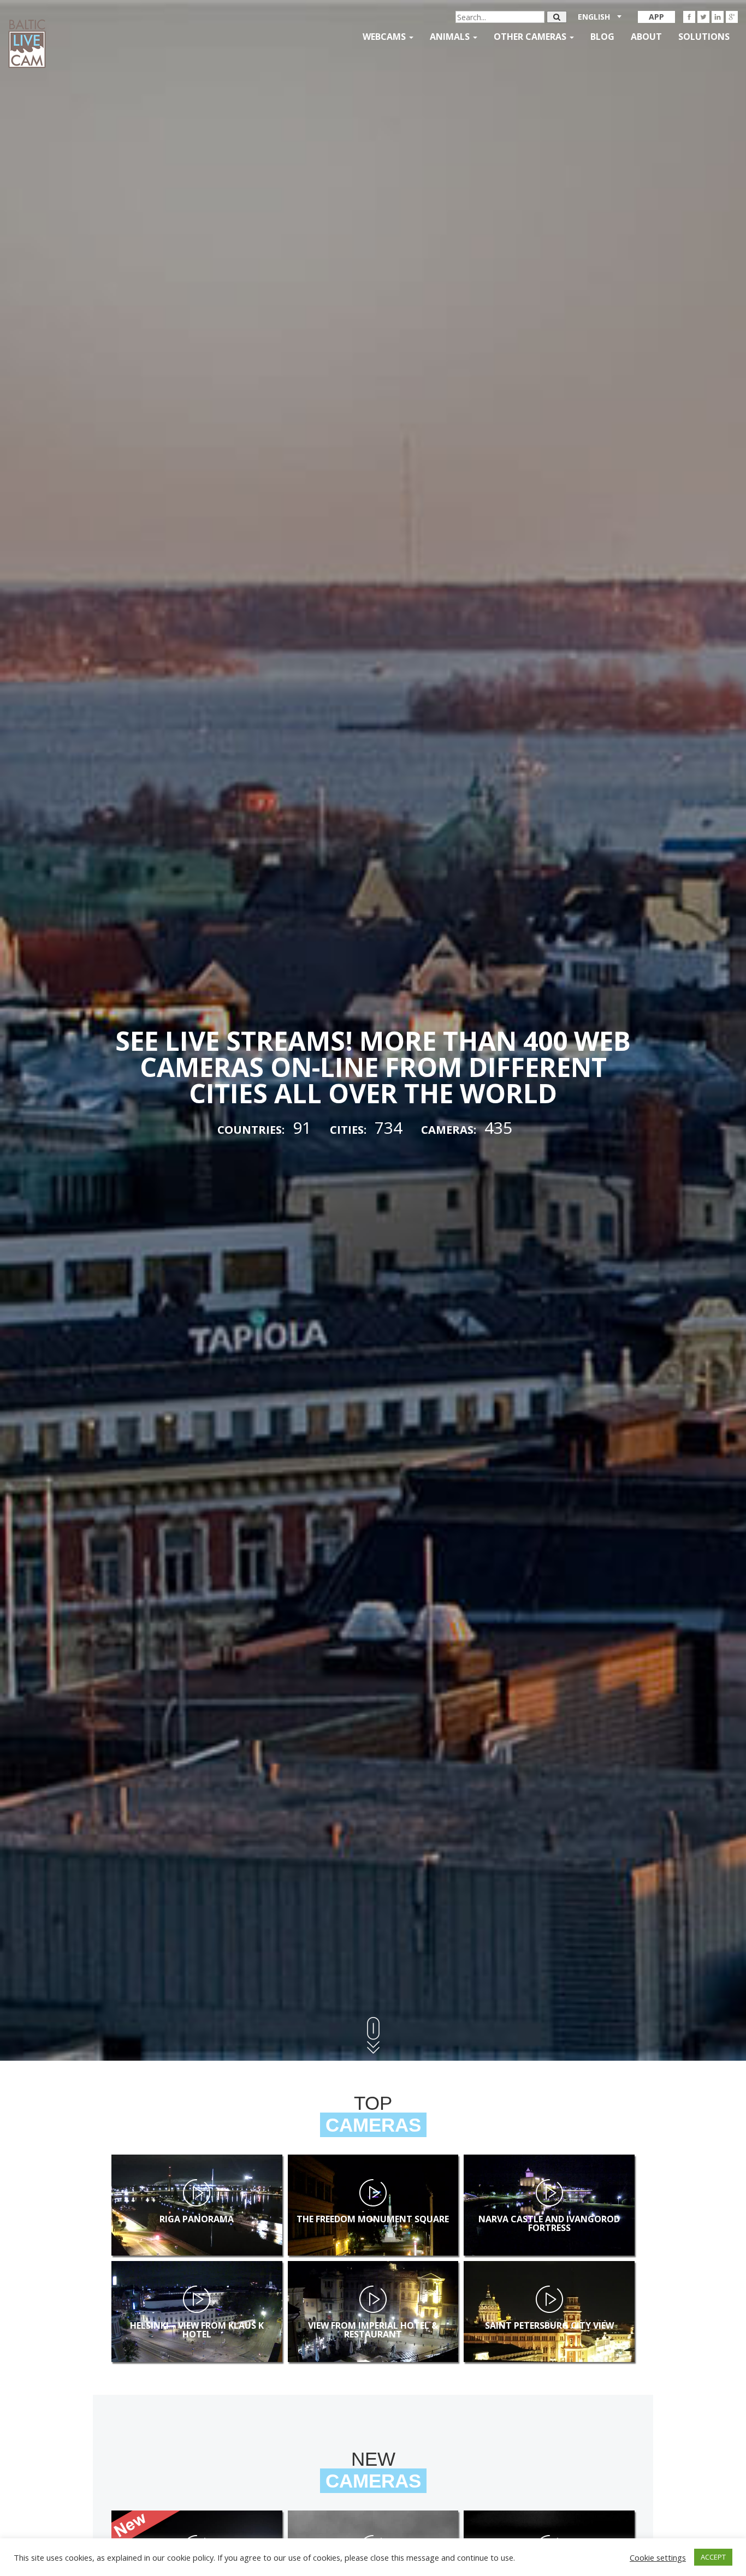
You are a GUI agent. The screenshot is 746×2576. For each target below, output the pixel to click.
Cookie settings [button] (658, 2557)
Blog (602, 37)
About (646, 37)
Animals (451, 37)
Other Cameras (531, 37)
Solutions (704, 37)
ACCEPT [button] (713, 2557)
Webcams (385, 37)
